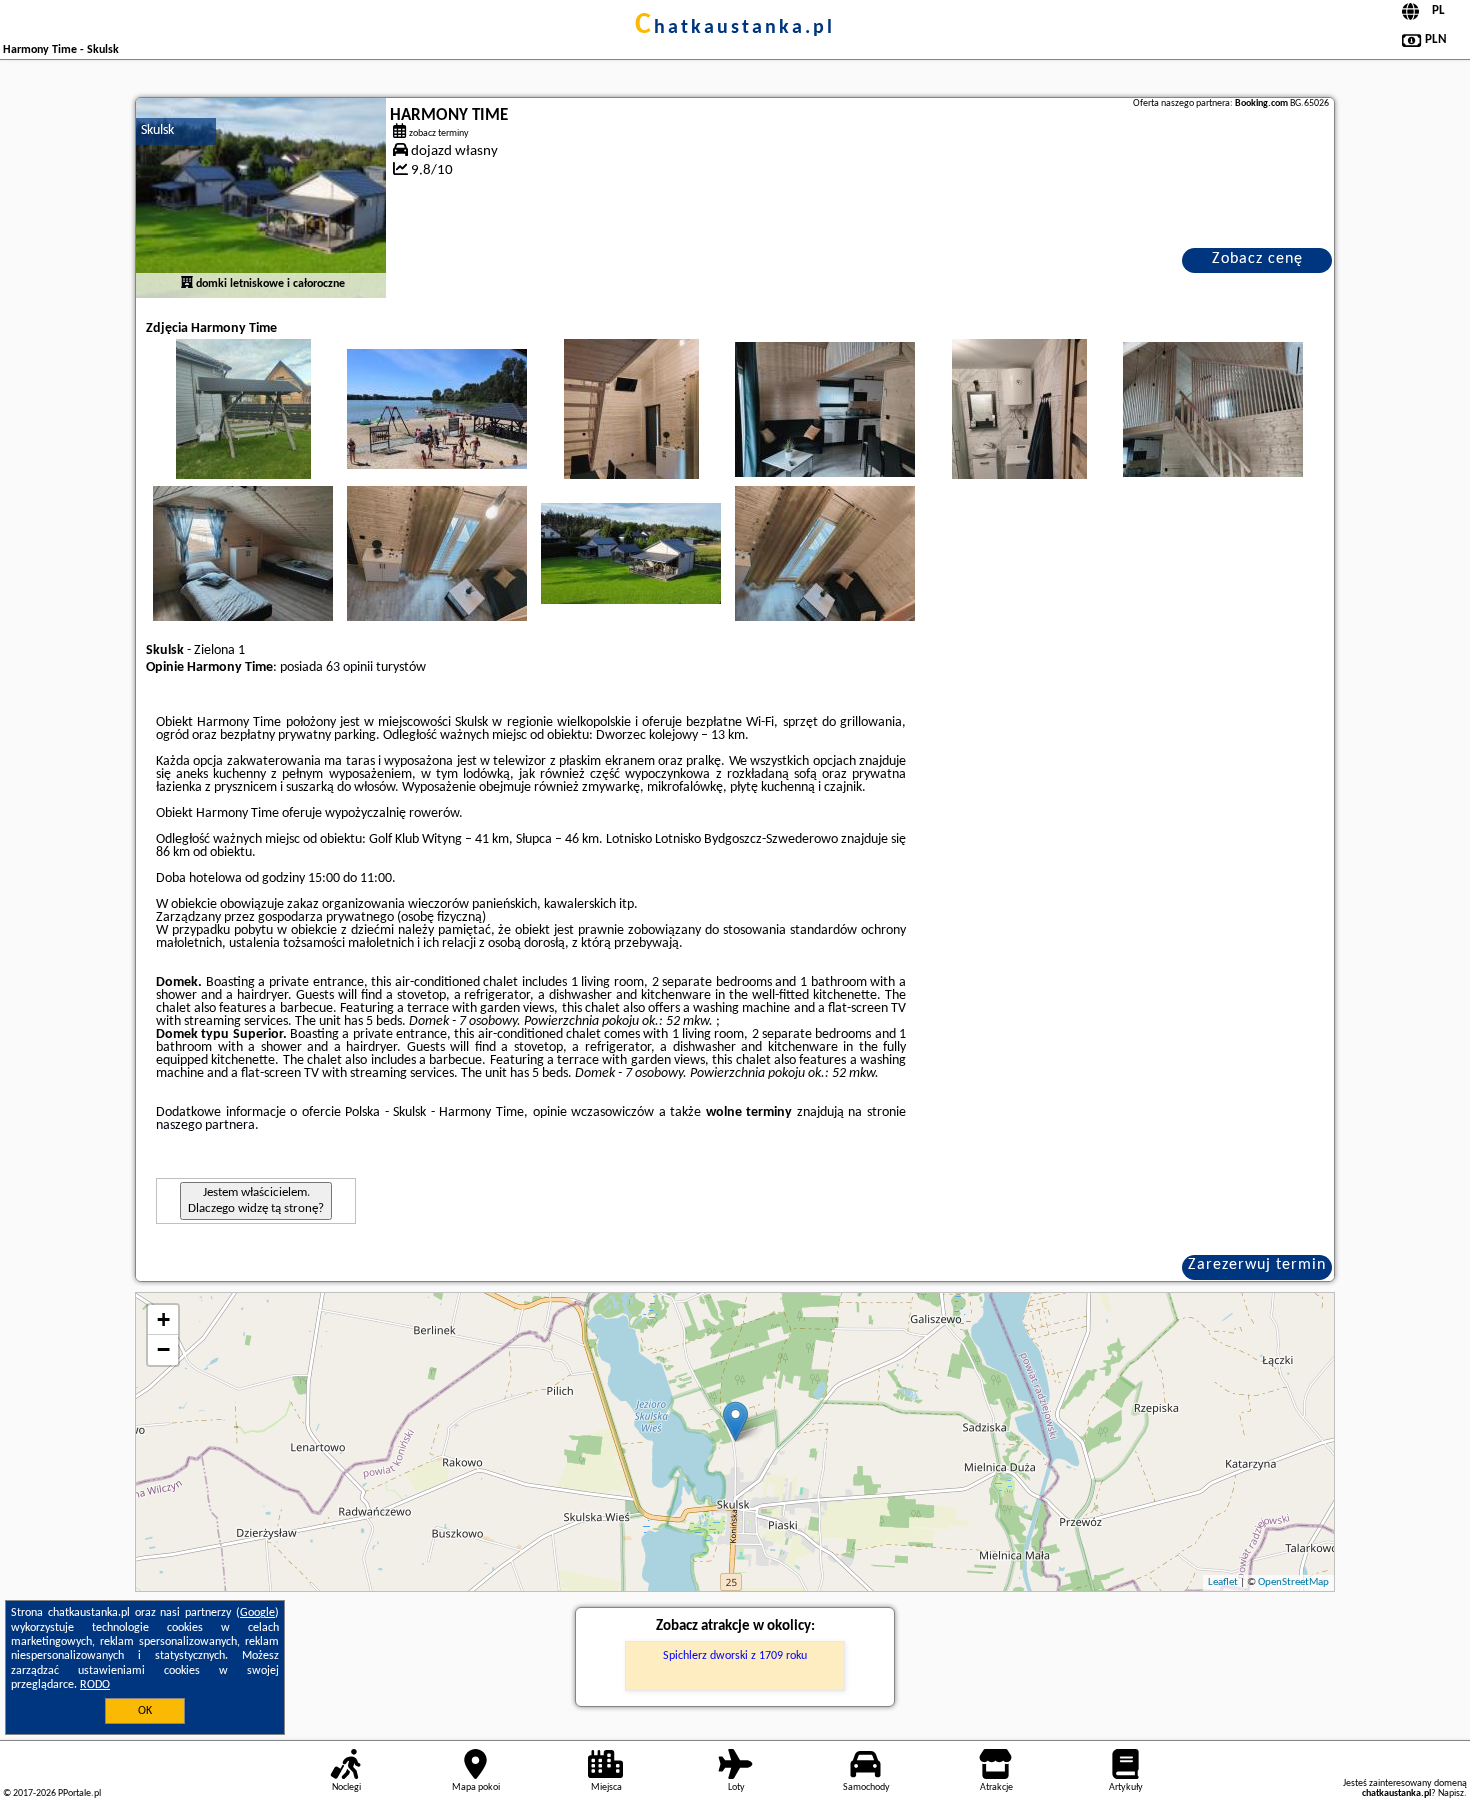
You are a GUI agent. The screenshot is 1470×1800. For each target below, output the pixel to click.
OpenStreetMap (1293, 1582)
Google (257, 1613)
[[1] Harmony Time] (261, 198)
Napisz (1451, 1793)
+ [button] (163, 1319)
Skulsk (157, 130)
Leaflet (1223, 1582)
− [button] (163, 1349)
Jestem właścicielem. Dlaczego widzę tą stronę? (256, 1200)
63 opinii (349, 667)
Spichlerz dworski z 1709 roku (735, 1656)
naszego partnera (205, 1125)
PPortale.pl (79, 1793)
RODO (95, 1685)
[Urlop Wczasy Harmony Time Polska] (243, 429)
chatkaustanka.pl (735, 28)
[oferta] (187, 284)
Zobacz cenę (1257, 259)
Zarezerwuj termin (1257, 1265)
